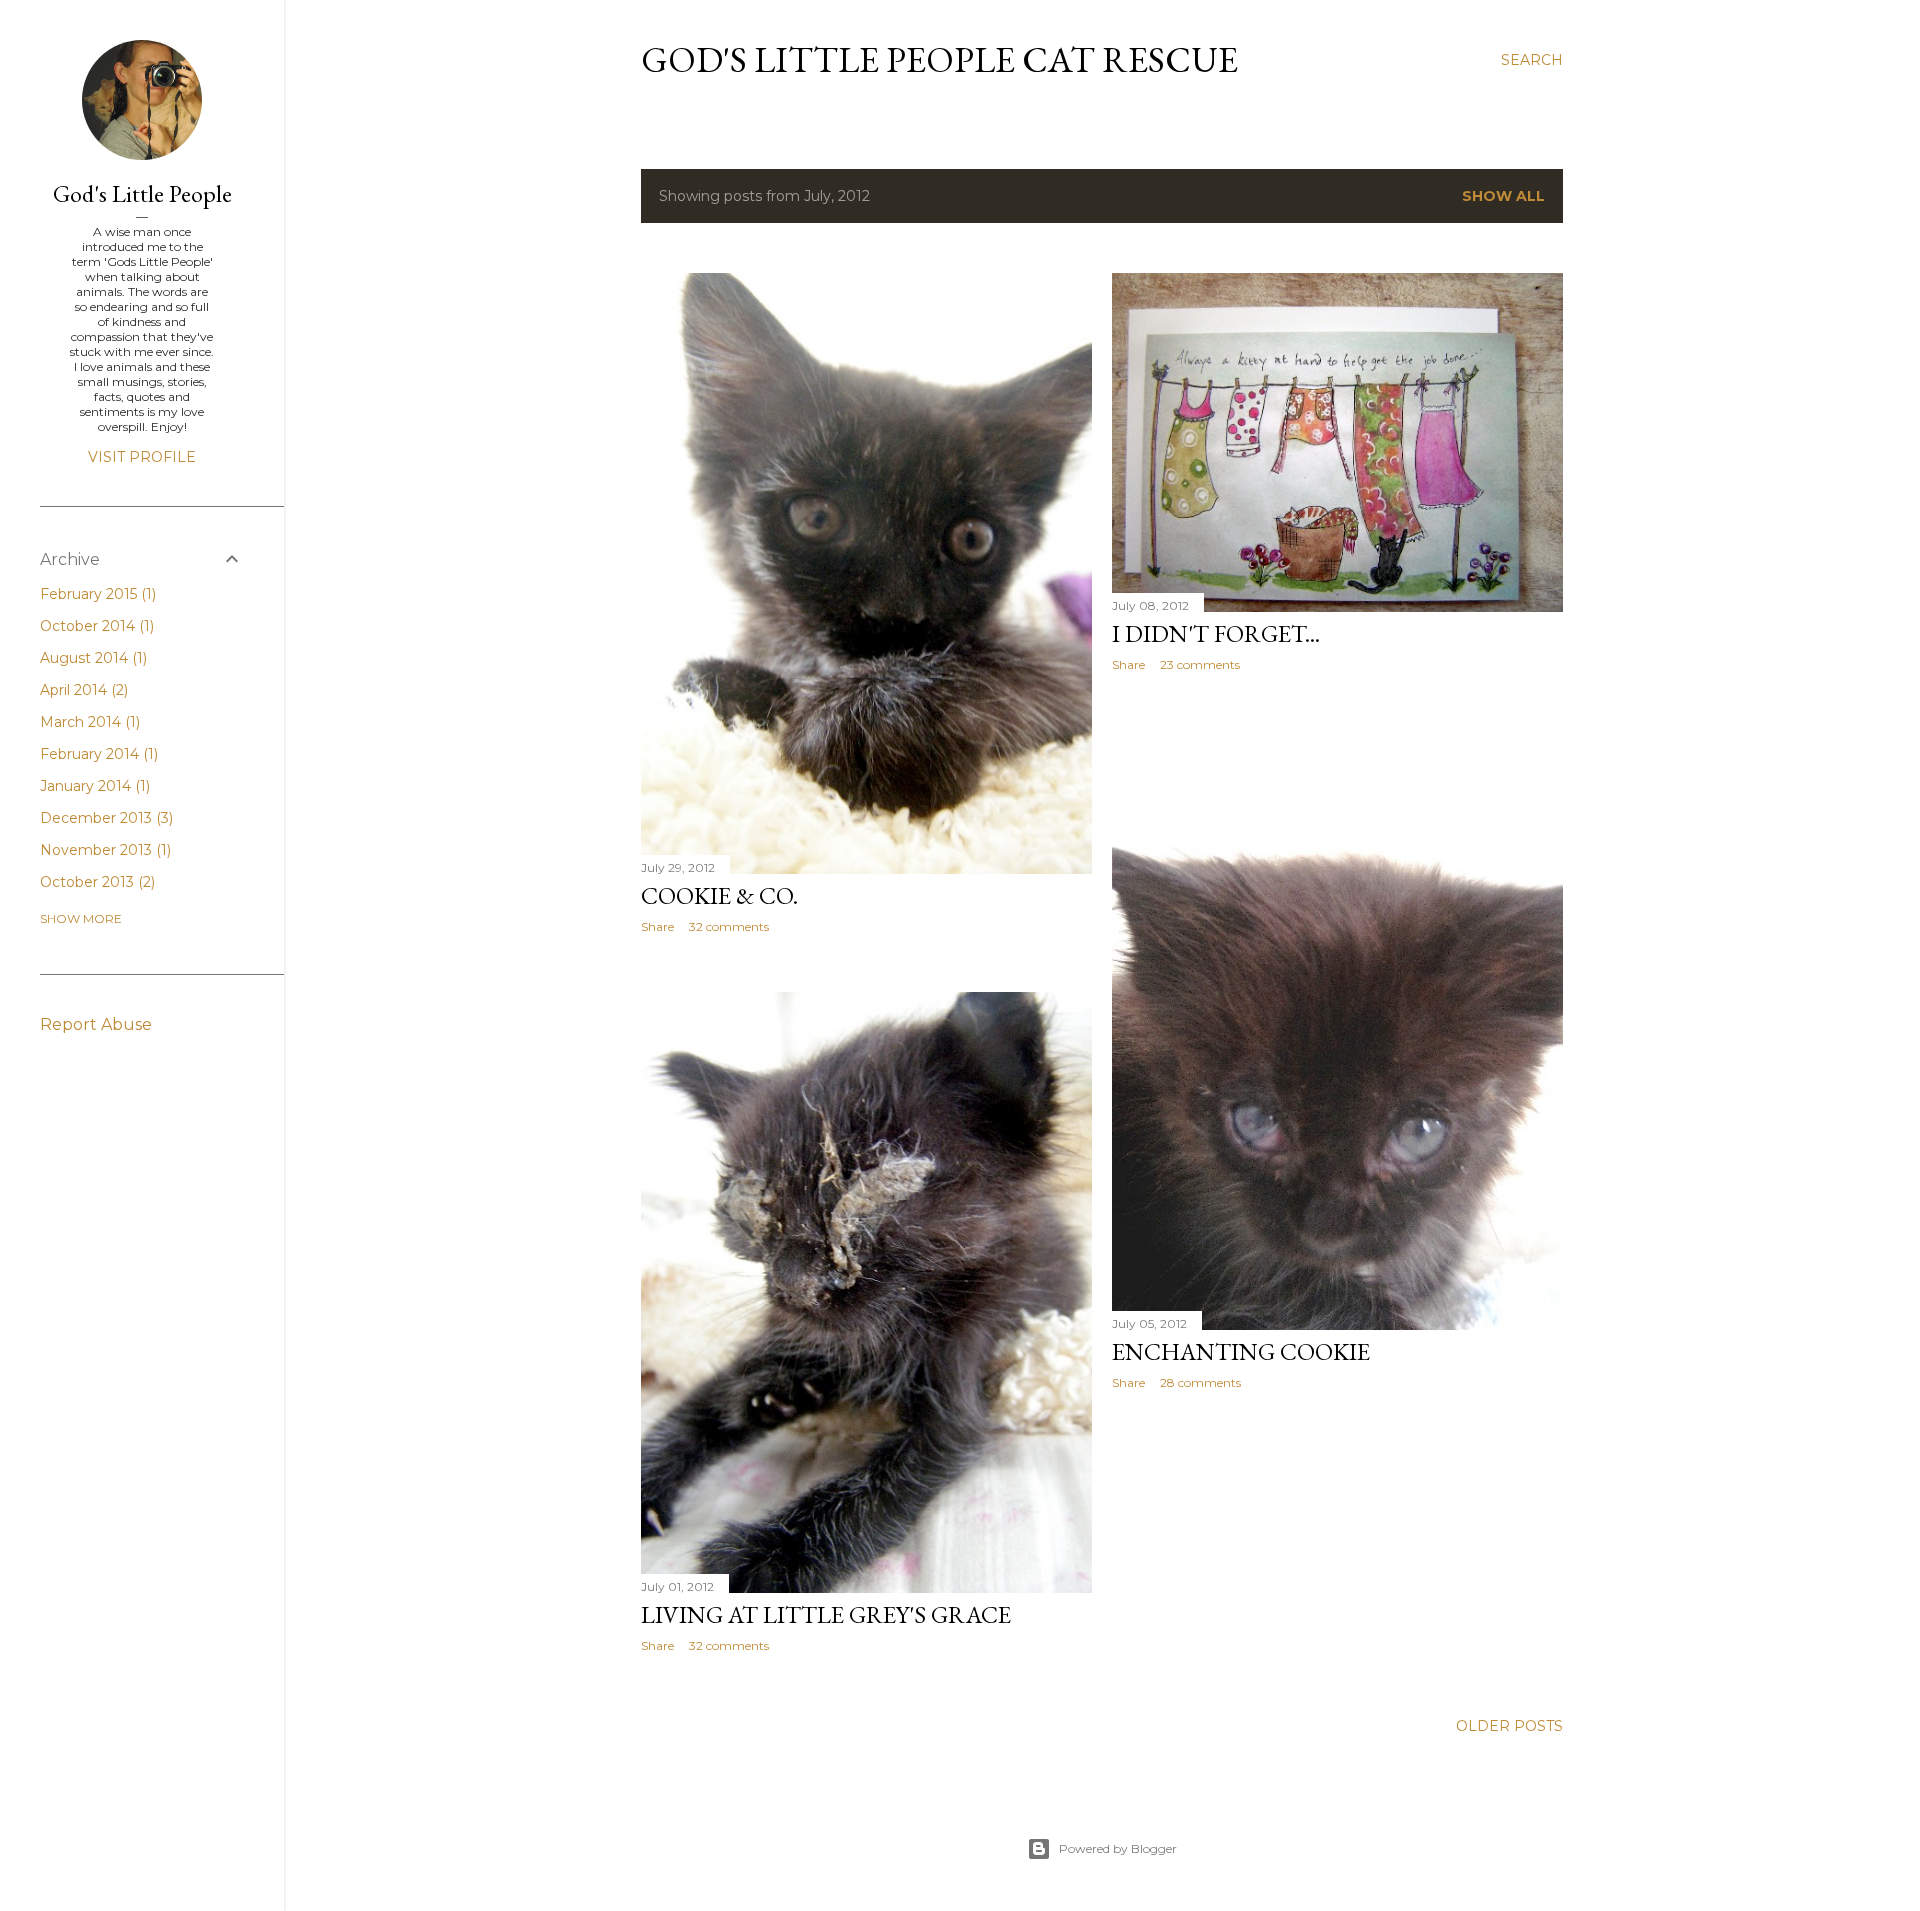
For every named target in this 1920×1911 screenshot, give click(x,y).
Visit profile (142, 457)
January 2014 (93, 786)
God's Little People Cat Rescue (939, 59)
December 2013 (104, 818)
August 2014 (91, 658)
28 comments (1200, 1382)
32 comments (729, 926)
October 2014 (95, 626)
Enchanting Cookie (1241, 1351)
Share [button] (657, 926)
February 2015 (96, 594)
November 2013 (103, 850)
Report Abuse (96, 1024)
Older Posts (1509, 1726)
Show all (1503, 196)
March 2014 (88, 722)
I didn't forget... (1216, 633)
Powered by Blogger (1118, 1848)
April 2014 (82, 690)
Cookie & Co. (719, 895)
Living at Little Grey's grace (826, 1614)
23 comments (1200, 664)
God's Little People (142, 193)
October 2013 (95, 882)
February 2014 (97, 754)
